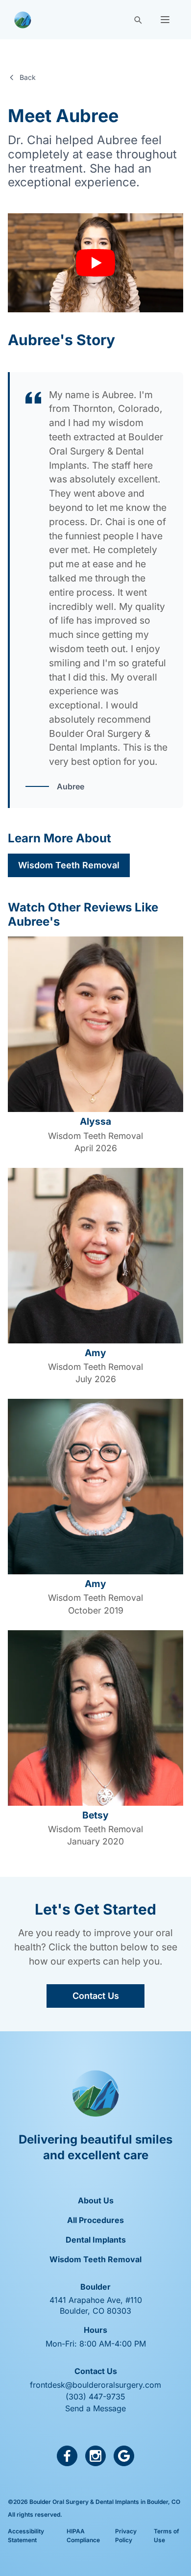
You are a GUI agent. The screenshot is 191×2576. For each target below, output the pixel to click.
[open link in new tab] (67, 2456)
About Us (96, 2200)
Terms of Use (167, 2536)
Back (28, 77)
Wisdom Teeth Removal (69, 865)
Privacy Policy (126, 2536)
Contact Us (96, 1996)
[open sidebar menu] (165, 20)
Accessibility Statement (26, 2536)
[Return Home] (23, 20)
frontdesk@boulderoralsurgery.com (95, 2385)
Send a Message (95, 2408)
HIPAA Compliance (83, 2536)
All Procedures (95, 2220)
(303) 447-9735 (95, 2397)
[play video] (95, 263)
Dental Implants (96, 2240)
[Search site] (138, 20)
